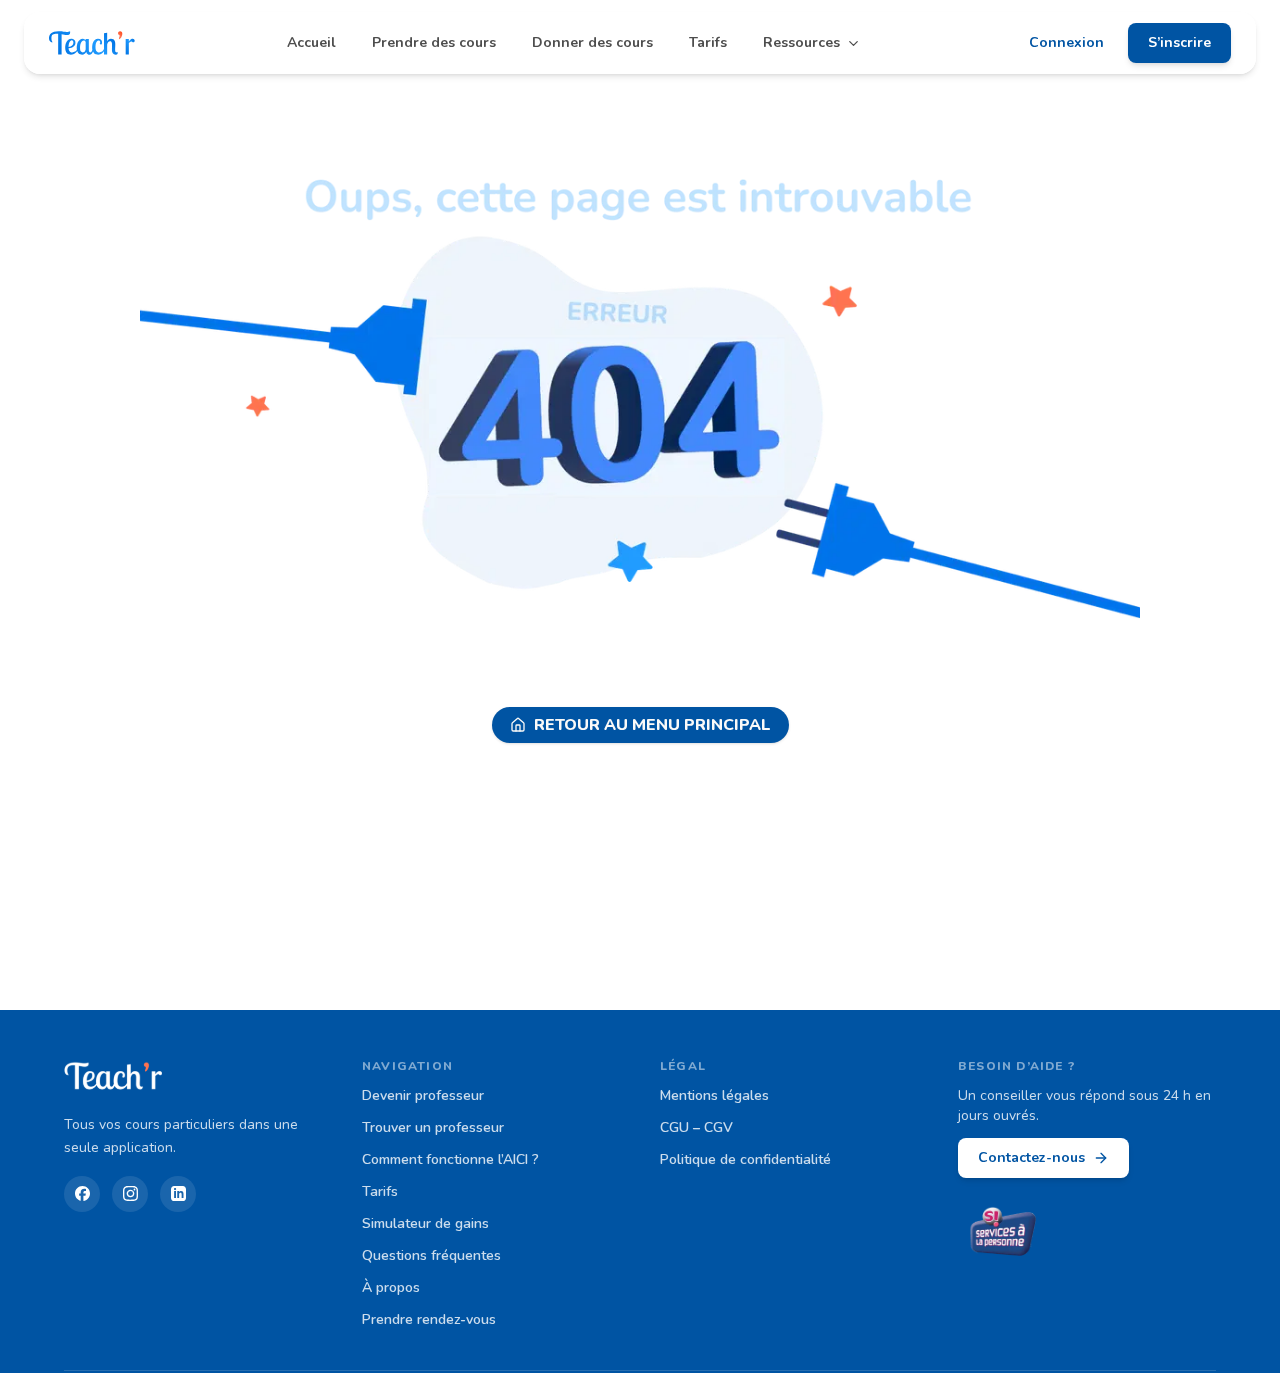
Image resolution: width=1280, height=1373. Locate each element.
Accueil (311, 42)
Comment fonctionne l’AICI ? (450, 1159)
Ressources (801, 42)
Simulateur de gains (425, 1223)
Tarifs (708, 42)
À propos (391, 1287)
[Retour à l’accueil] (92, 43)
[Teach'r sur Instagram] (130, 1194)
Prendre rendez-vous (429, 1319)
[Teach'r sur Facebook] (82, 1194)
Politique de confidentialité (745, 1159)
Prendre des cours (434, 42)
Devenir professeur (423, 1095)
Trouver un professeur (433, 1127)
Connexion (1066, 42)
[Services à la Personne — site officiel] (1004, 1234)
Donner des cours (592, 42)
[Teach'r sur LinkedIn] (178, 1194)
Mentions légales (714, 1095)
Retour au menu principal (652, 725)
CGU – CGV (696, 1127)
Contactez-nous (1031, 1157)
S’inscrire (1179, 42)
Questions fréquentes (431, 1255)
